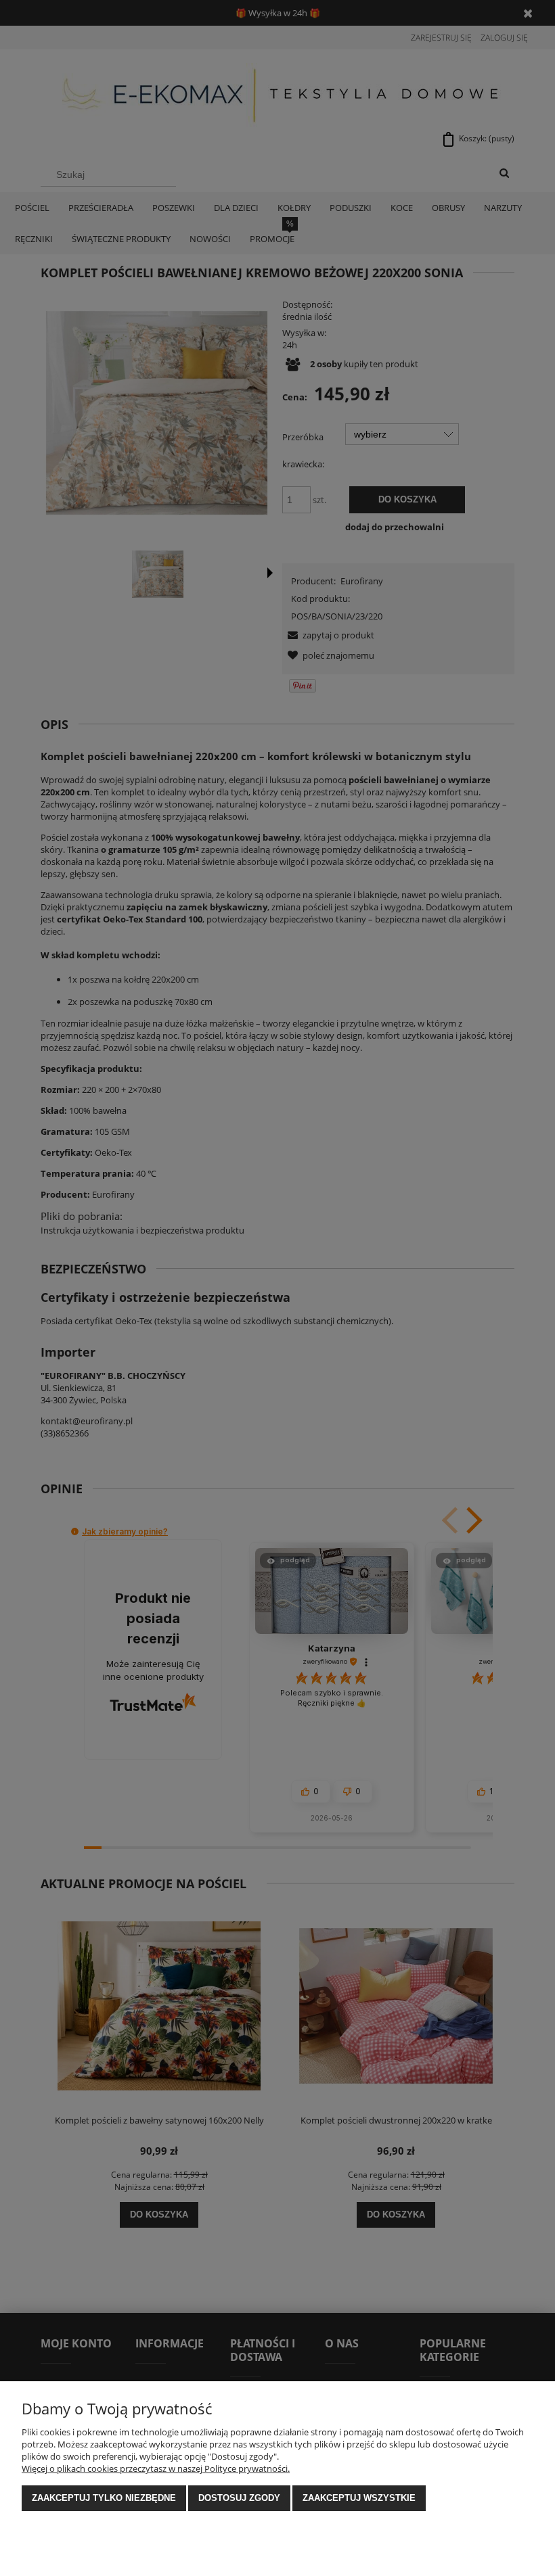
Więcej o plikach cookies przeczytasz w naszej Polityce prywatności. (156, 2468)
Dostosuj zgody (239, 2498)
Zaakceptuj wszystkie (359, 2498)
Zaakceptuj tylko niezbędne (104, 2498)
